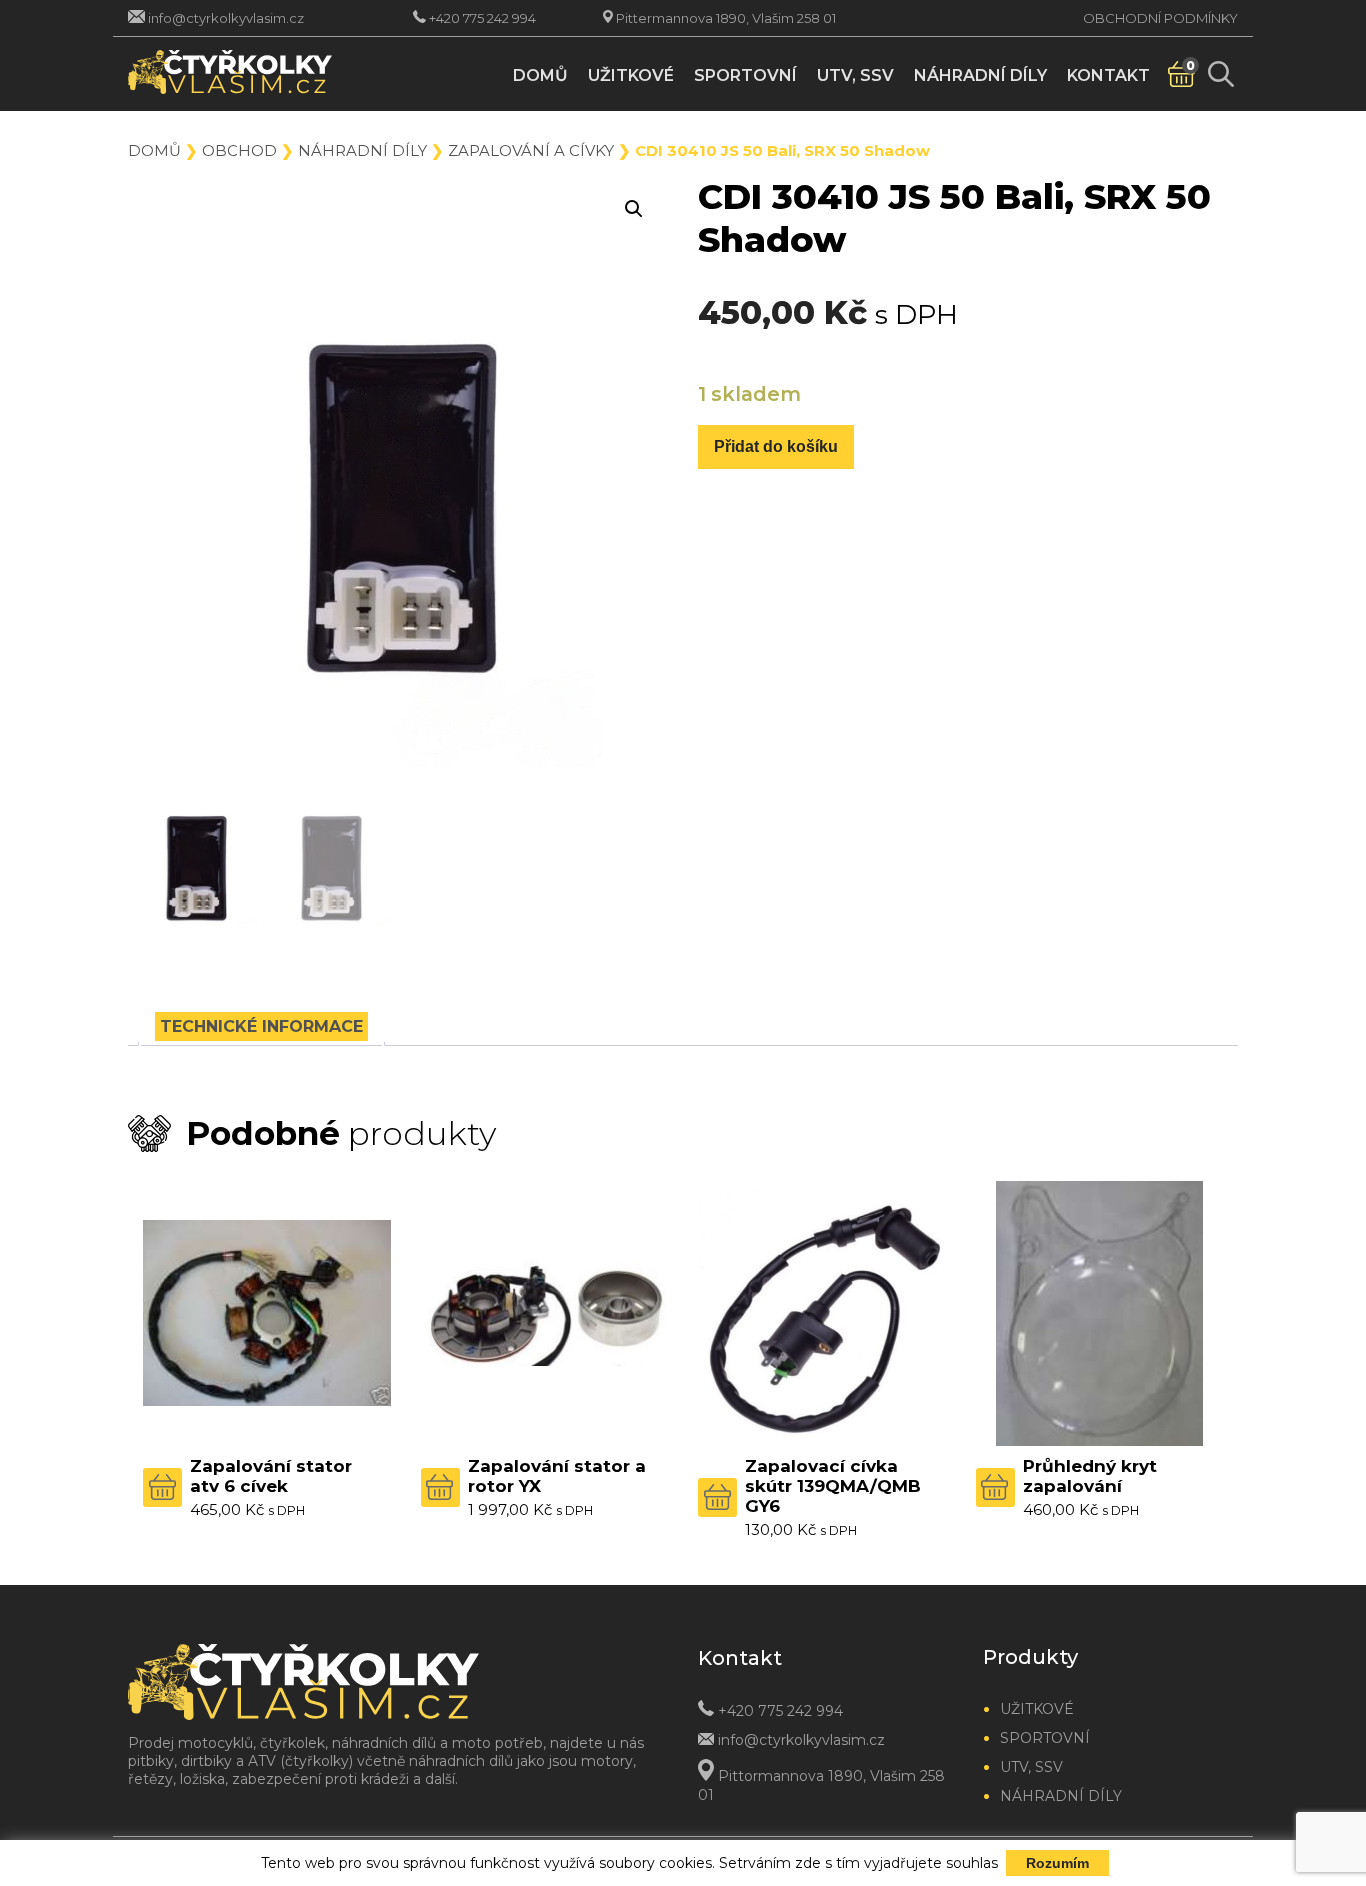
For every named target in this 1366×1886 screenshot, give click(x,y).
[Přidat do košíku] (162, 1487)
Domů (540, 75)
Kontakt (1108, 75)
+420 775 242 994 (482, 18)
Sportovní (745, 75)
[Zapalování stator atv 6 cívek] (267, 1313)
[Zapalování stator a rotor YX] (545, 1313)
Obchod (239, 150)
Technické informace (261, 1026)
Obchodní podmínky (1160, 18)
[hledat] (1220, 74)
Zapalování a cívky (531, 150)
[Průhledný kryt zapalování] (1100, 1313)
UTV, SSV (855, 75)
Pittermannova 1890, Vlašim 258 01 (726, 18)
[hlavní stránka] (255, 74)
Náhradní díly (980, 75)
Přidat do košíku (776, 446)
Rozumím (1057, 1863)
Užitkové (631, 75)
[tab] (261, 1026)
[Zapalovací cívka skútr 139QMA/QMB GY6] (822, 1313)
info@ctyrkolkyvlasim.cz (226, 18)
